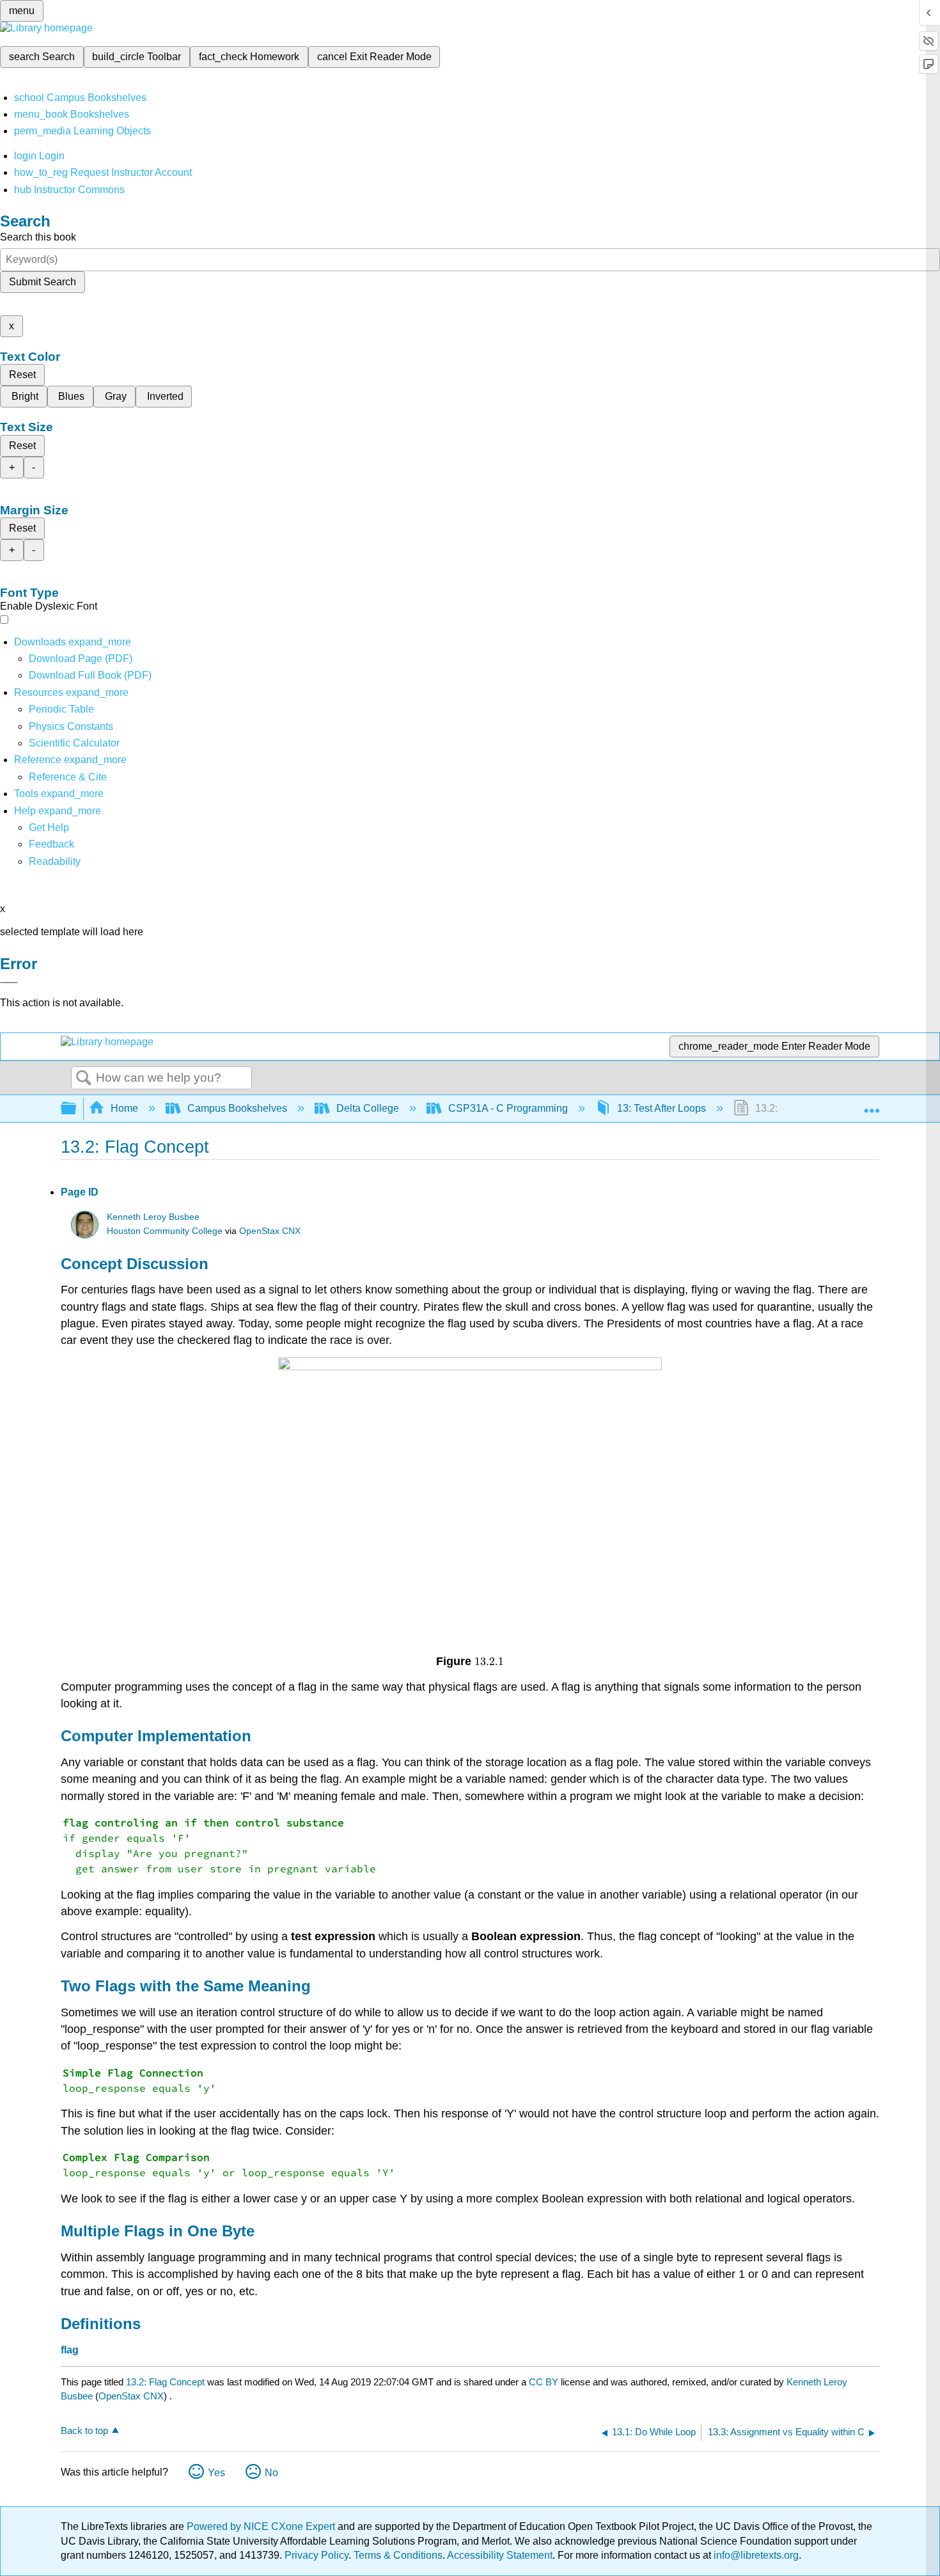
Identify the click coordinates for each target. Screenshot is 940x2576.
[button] (51, 844)
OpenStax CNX (270, 1231)
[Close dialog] (9, 983)
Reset (22, 375)
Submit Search (43, 282)
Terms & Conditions (398, 2555)
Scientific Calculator (74, 743)
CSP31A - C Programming (508, 1108)
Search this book (38, 237)
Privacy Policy (317, 2555)
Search (84, 1079)
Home (124, 1108)
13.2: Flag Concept (165, 2382)
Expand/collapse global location (872, 1105)
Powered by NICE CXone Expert (262, 2526)
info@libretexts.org (755, 2555)
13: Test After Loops (662, 1108)
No (271, 2473)
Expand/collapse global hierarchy (77, 1109)
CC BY (545, 2382)
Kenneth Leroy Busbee (153, 1217)
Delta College (368, 1108)
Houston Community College (165, 1231)
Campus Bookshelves (237, 1108)
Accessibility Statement (500, 2555)
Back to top (84, 2430)
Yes (216, 2473)
